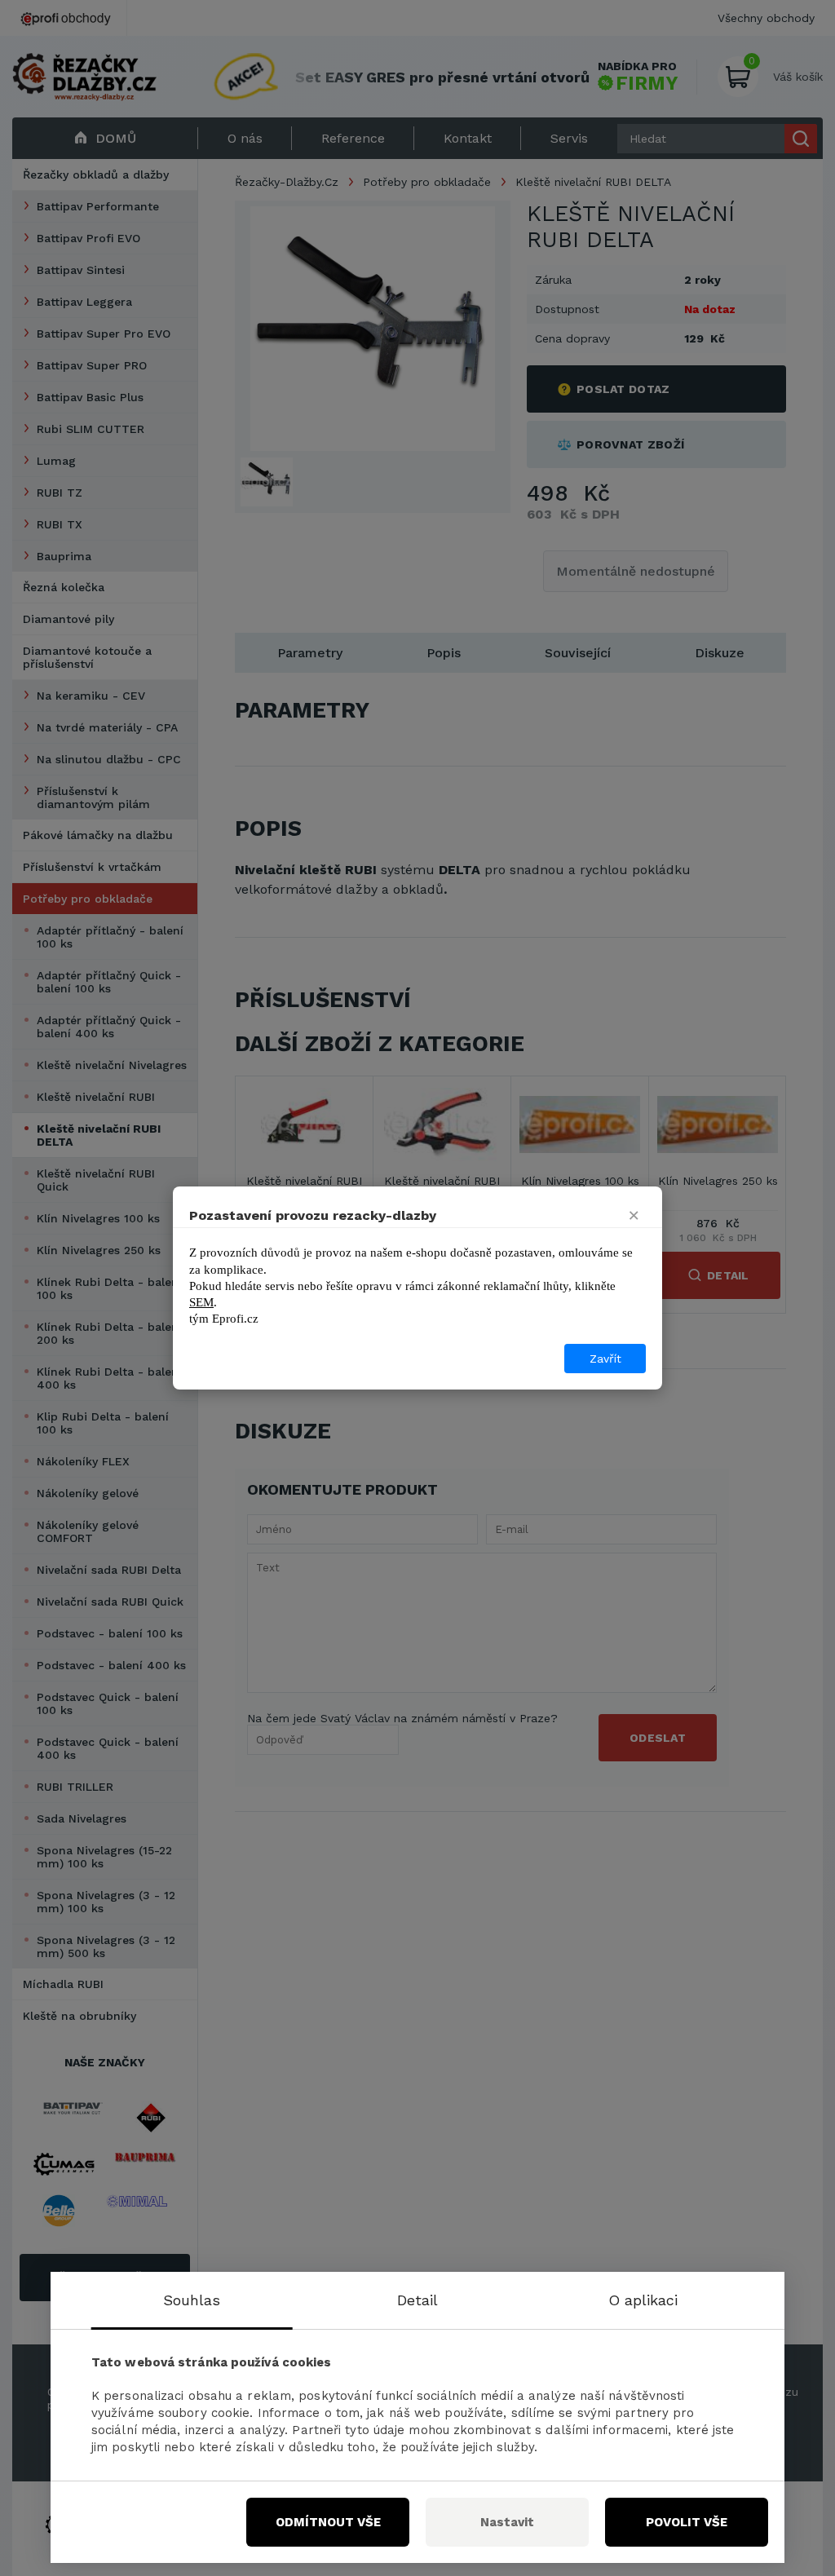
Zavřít (605, 1359)
